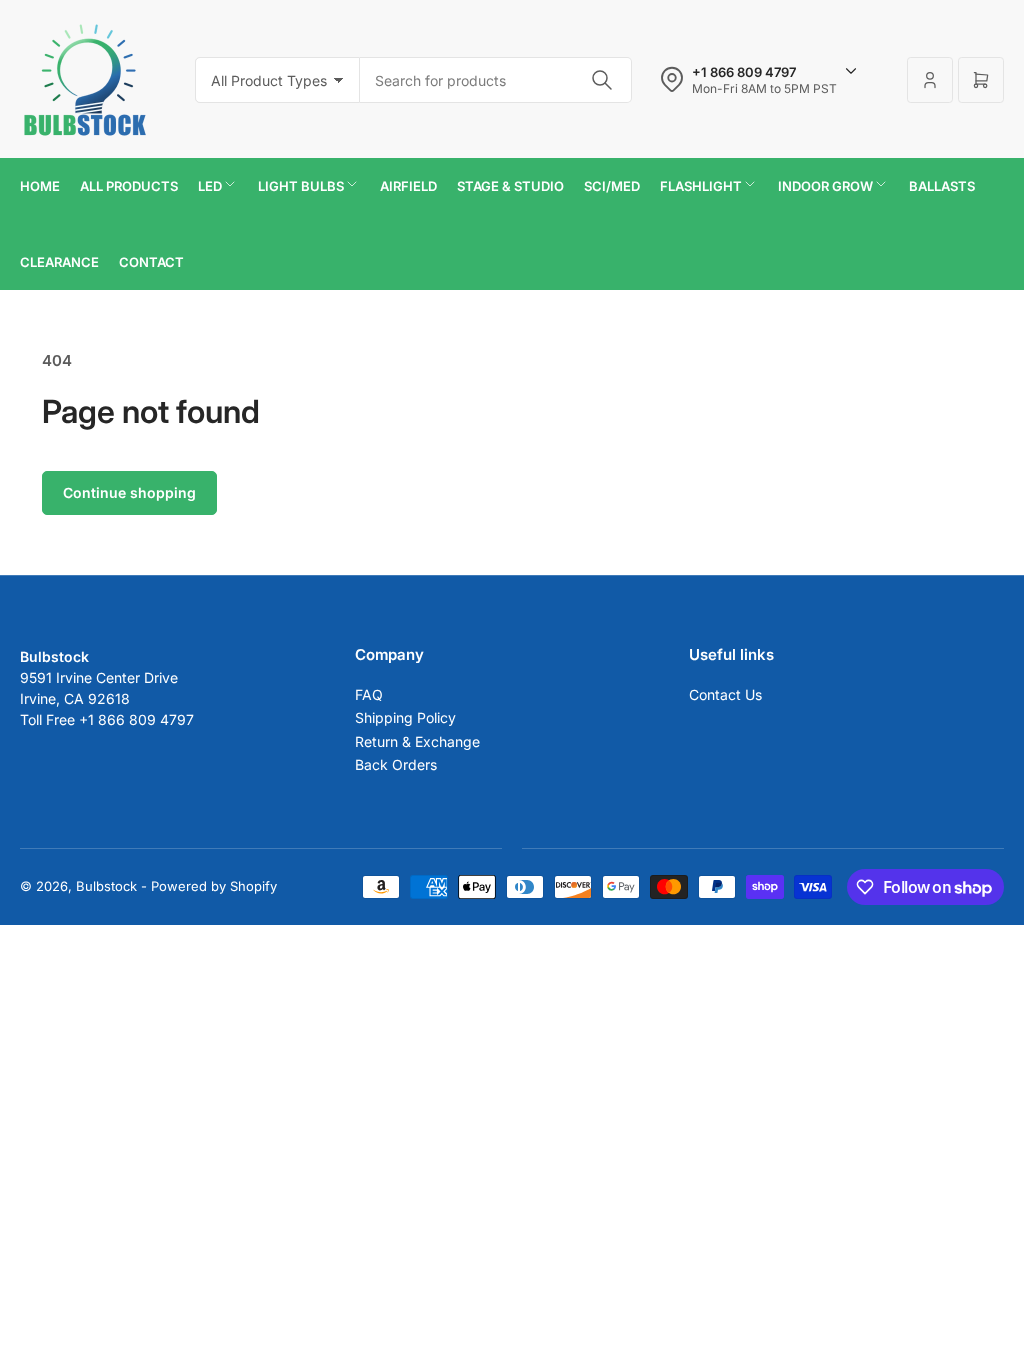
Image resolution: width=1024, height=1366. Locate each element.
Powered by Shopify (214, 886)
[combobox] (496, 80)
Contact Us (725, 694)
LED (210, 186)
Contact (151, 262)
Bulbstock (106, 886)
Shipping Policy (405, 717)
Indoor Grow (825, 186)
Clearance (59, 262)
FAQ (369, 694)
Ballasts (942, 186)
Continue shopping (129, 492)
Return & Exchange (417, 741)
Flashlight (701, 186)
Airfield (408, 186)
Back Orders (396, 764)
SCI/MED (612, 186)
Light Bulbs (301, 186)
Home (40, 186)
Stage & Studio (510, 186)
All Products (129, 186)
